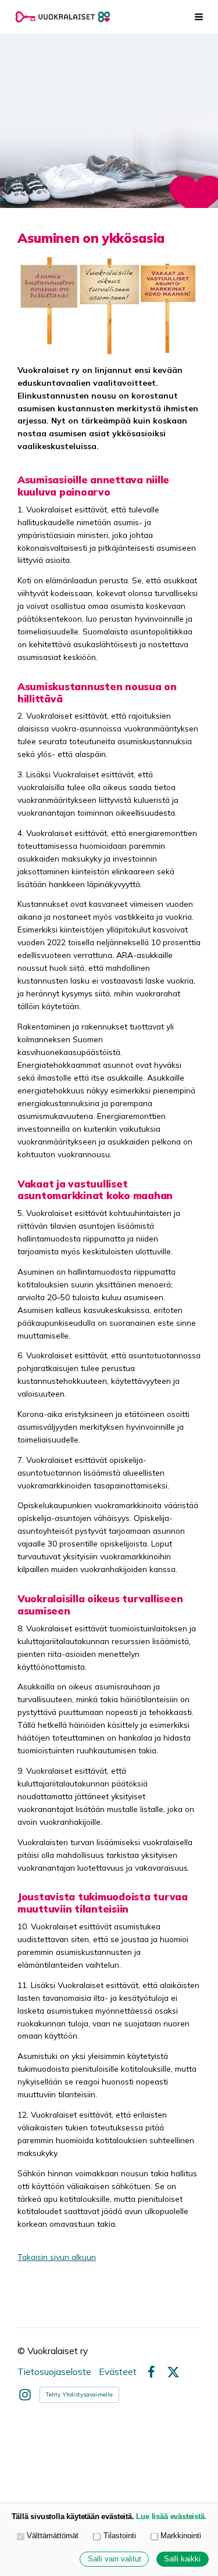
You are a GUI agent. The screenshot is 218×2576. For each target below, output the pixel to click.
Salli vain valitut (115, 2559)
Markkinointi (181, 2536)
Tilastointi (120, 2536)
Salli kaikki (182, 2559)
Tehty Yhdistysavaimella (79, 2394)
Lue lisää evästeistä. (171, 2517)
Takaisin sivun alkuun (57, 2257)
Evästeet (118, 2372)
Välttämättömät (53, 2536)
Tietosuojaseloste (54, 2372)
